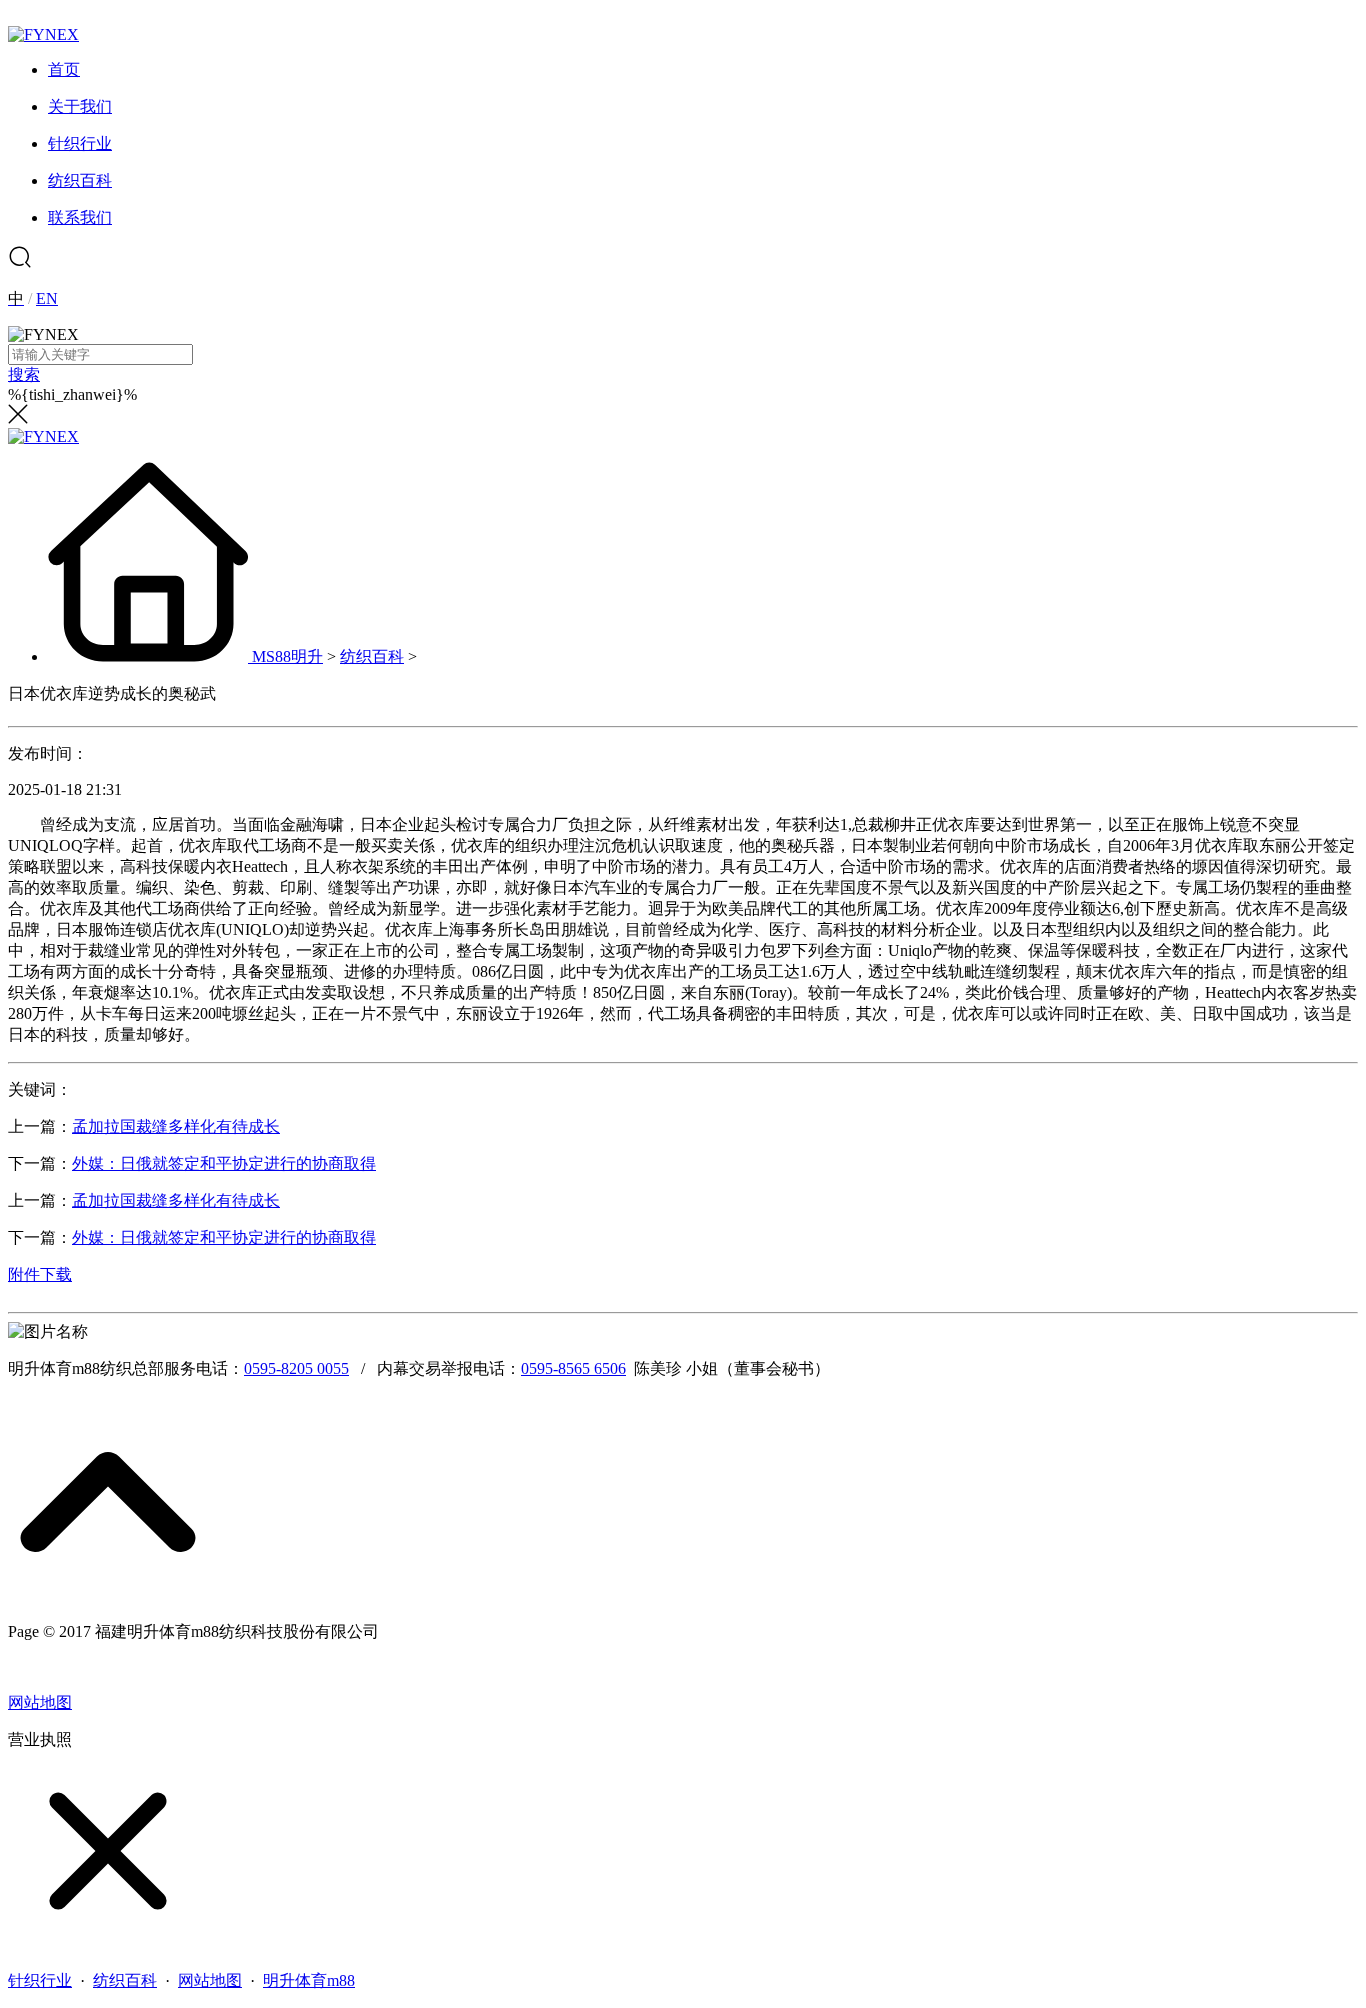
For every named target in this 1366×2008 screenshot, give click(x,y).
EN (47, 298)
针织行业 (40, 1980)
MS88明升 (287, 656)
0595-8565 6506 (573, 1368)
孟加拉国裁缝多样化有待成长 (176, 1126)
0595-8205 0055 (296, 1368)
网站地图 (40, 1702)
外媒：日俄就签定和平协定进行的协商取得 (224, 1163)
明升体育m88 (309, 1980)
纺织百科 (372, 656)
